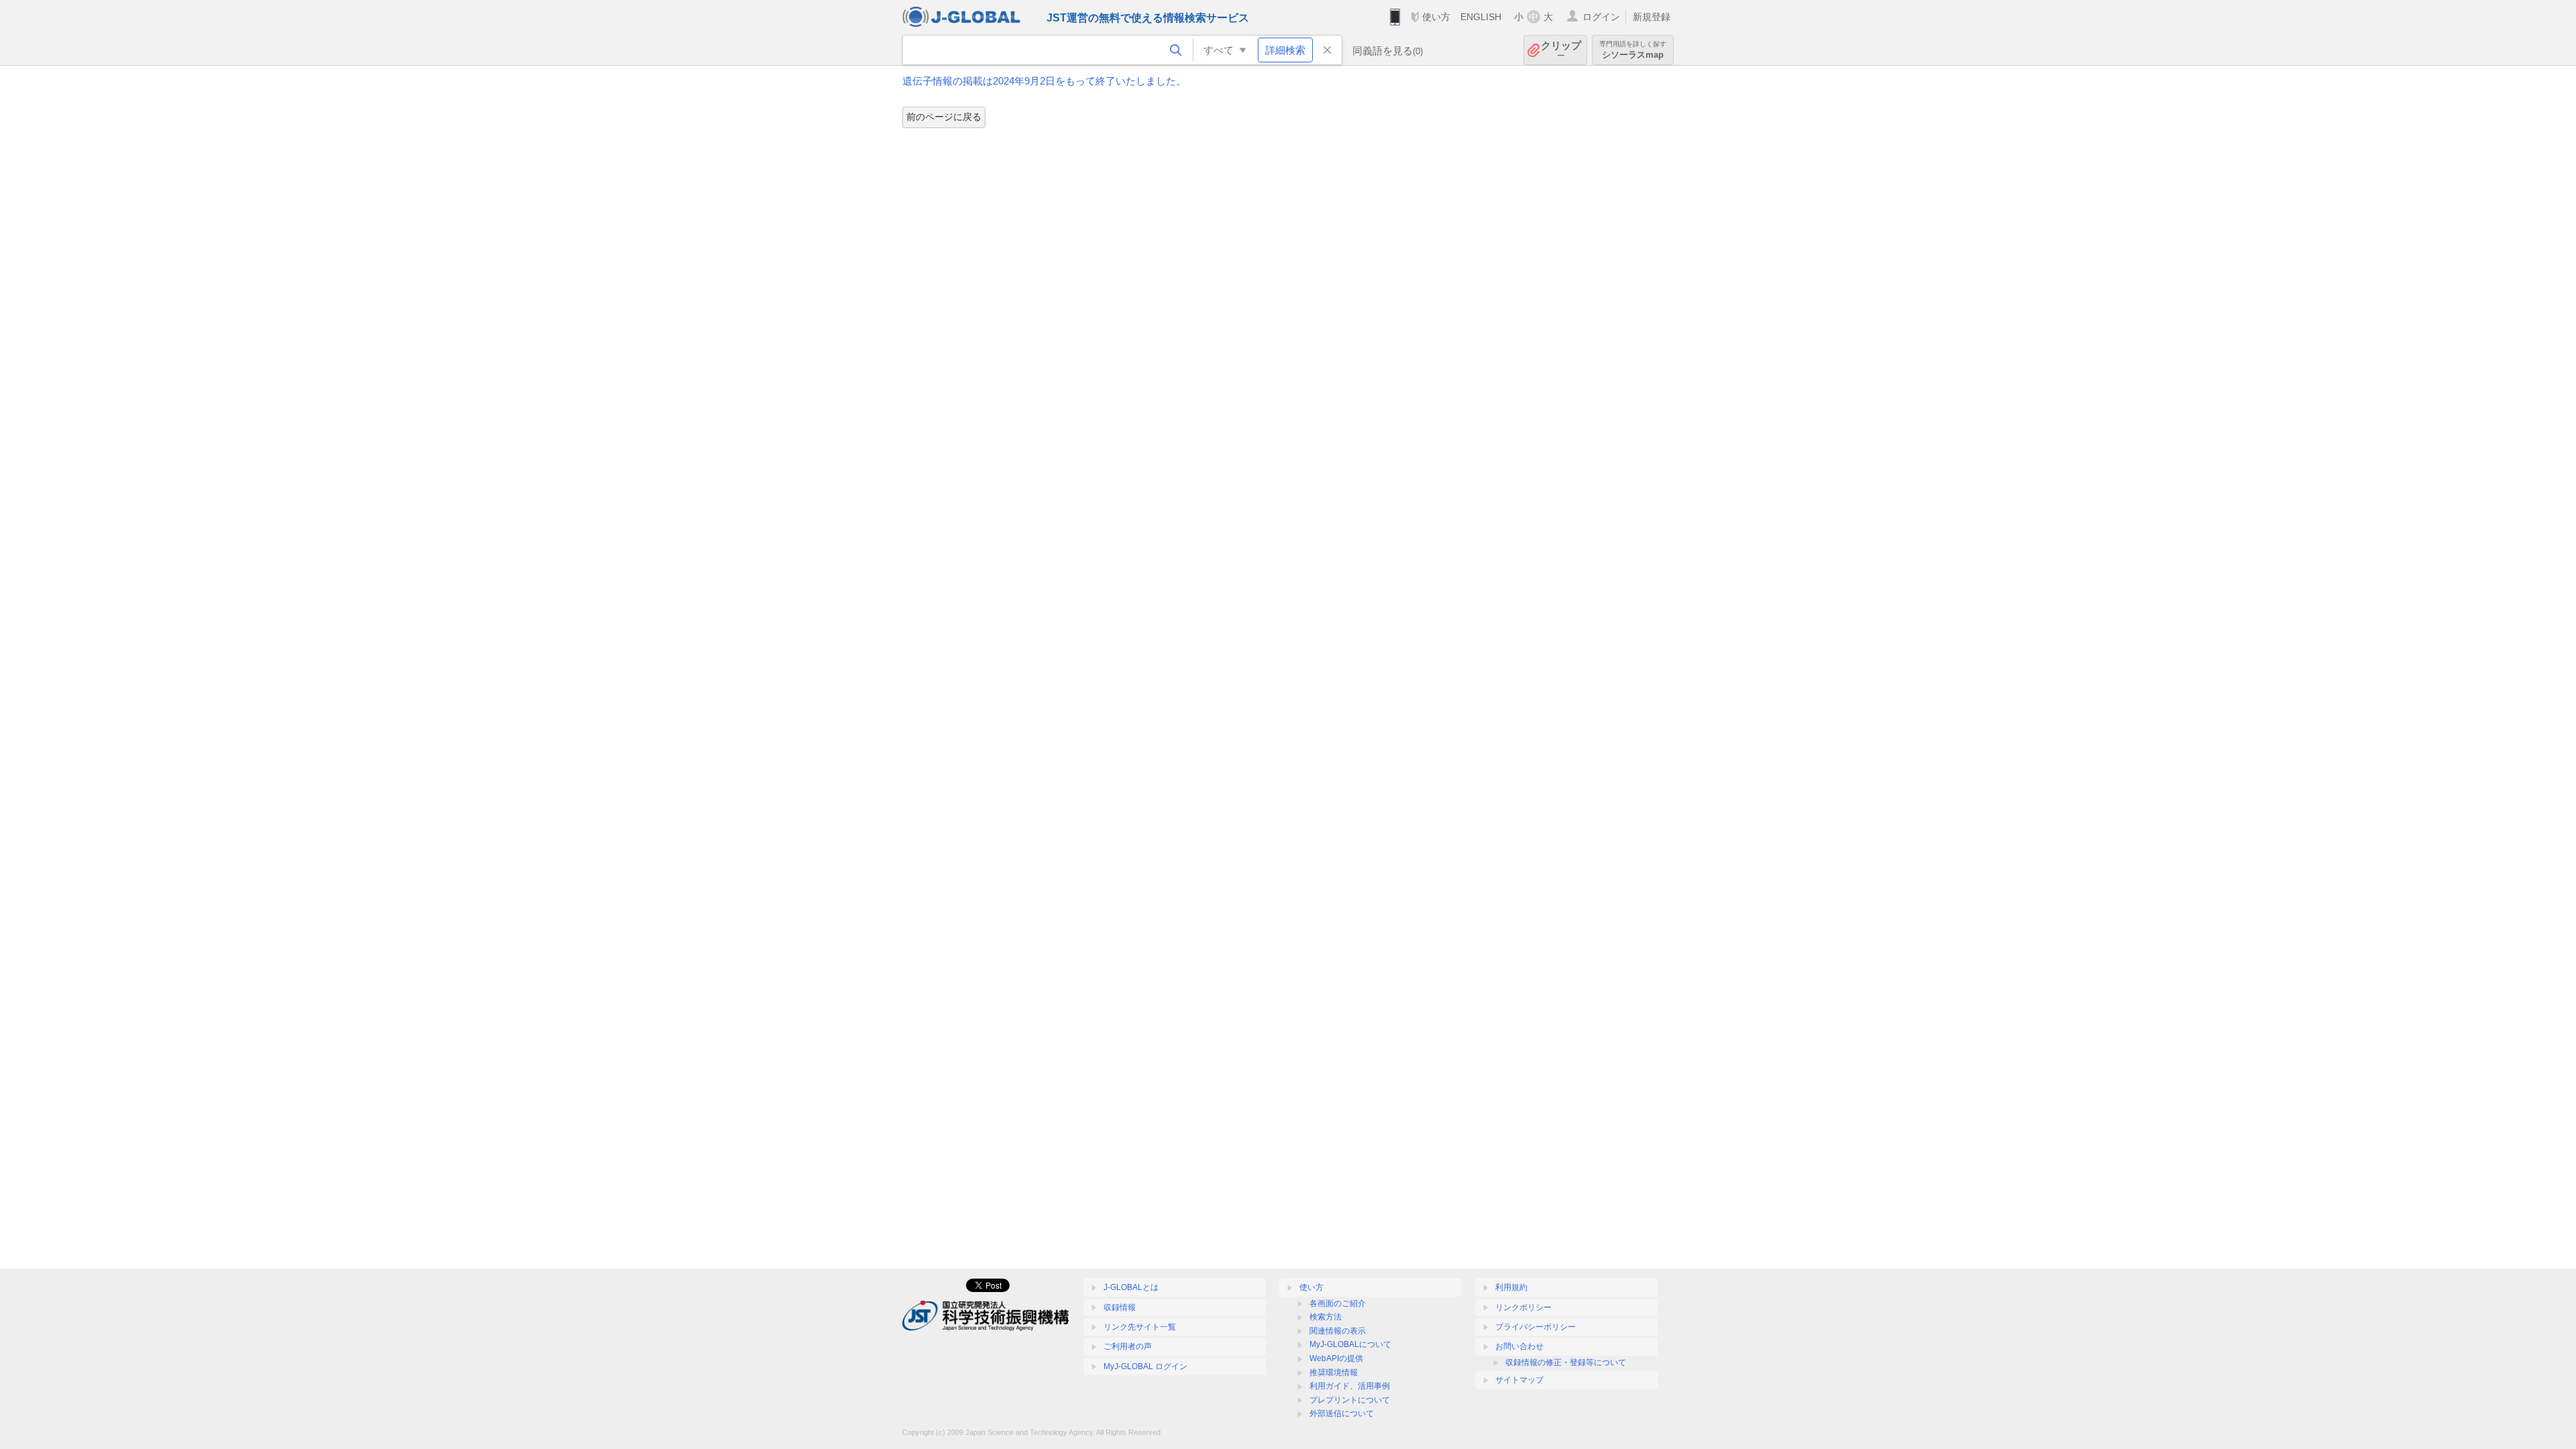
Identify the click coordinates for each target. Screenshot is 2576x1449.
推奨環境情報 (1334, 1373)
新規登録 (1652, 17)
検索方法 (1326, 1317)
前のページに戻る (944, 117)
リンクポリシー (1523, 1307)
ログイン (1601, 17)
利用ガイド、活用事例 (1350, 1386)
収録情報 (1120, 1307)
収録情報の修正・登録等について (1566, 1362)
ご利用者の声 (1128, 1346)
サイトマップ (1519, 1380)
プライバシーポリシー (1536, 1327)
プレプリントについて (1350, 1400)
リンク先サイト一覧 (1140, 1327)
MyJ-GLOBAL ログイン (1145, 1366)
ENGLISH (1481, 17)
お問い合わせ (1519, 1346)
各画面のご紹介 (1338, 1303)
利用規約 (1511, 1287)
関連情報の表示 (1338, 1331)
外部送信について (1342, 1413)
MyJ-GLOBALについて (1350, 1344)
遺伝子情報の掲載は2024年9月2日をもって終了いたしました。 (1044, 81)
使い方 (1436, 17)
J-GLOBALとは (1131, 1287)
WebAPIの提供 (1336, 1358)
